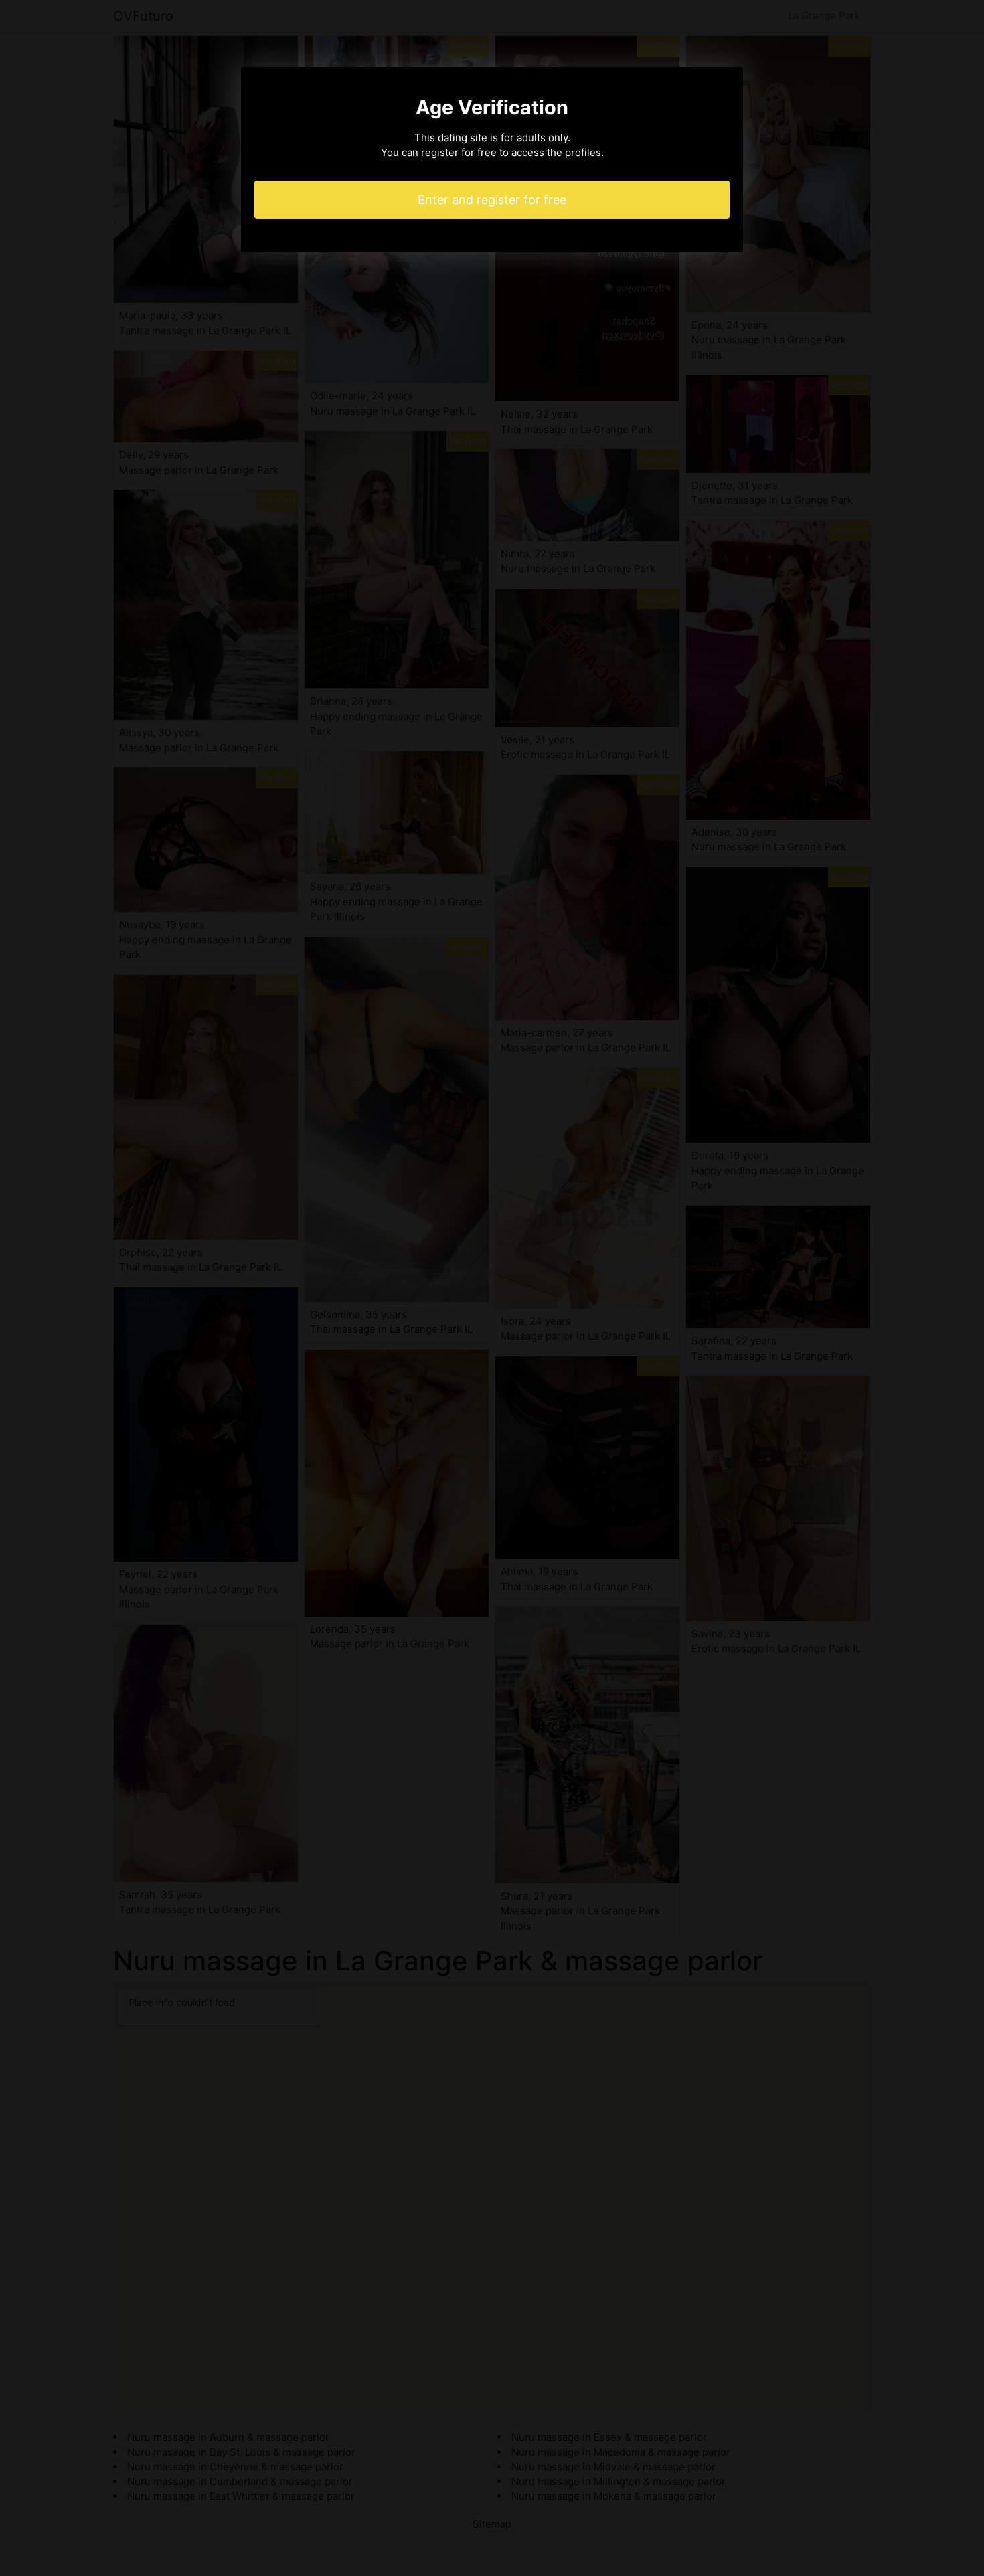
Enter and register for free (492, 200)
